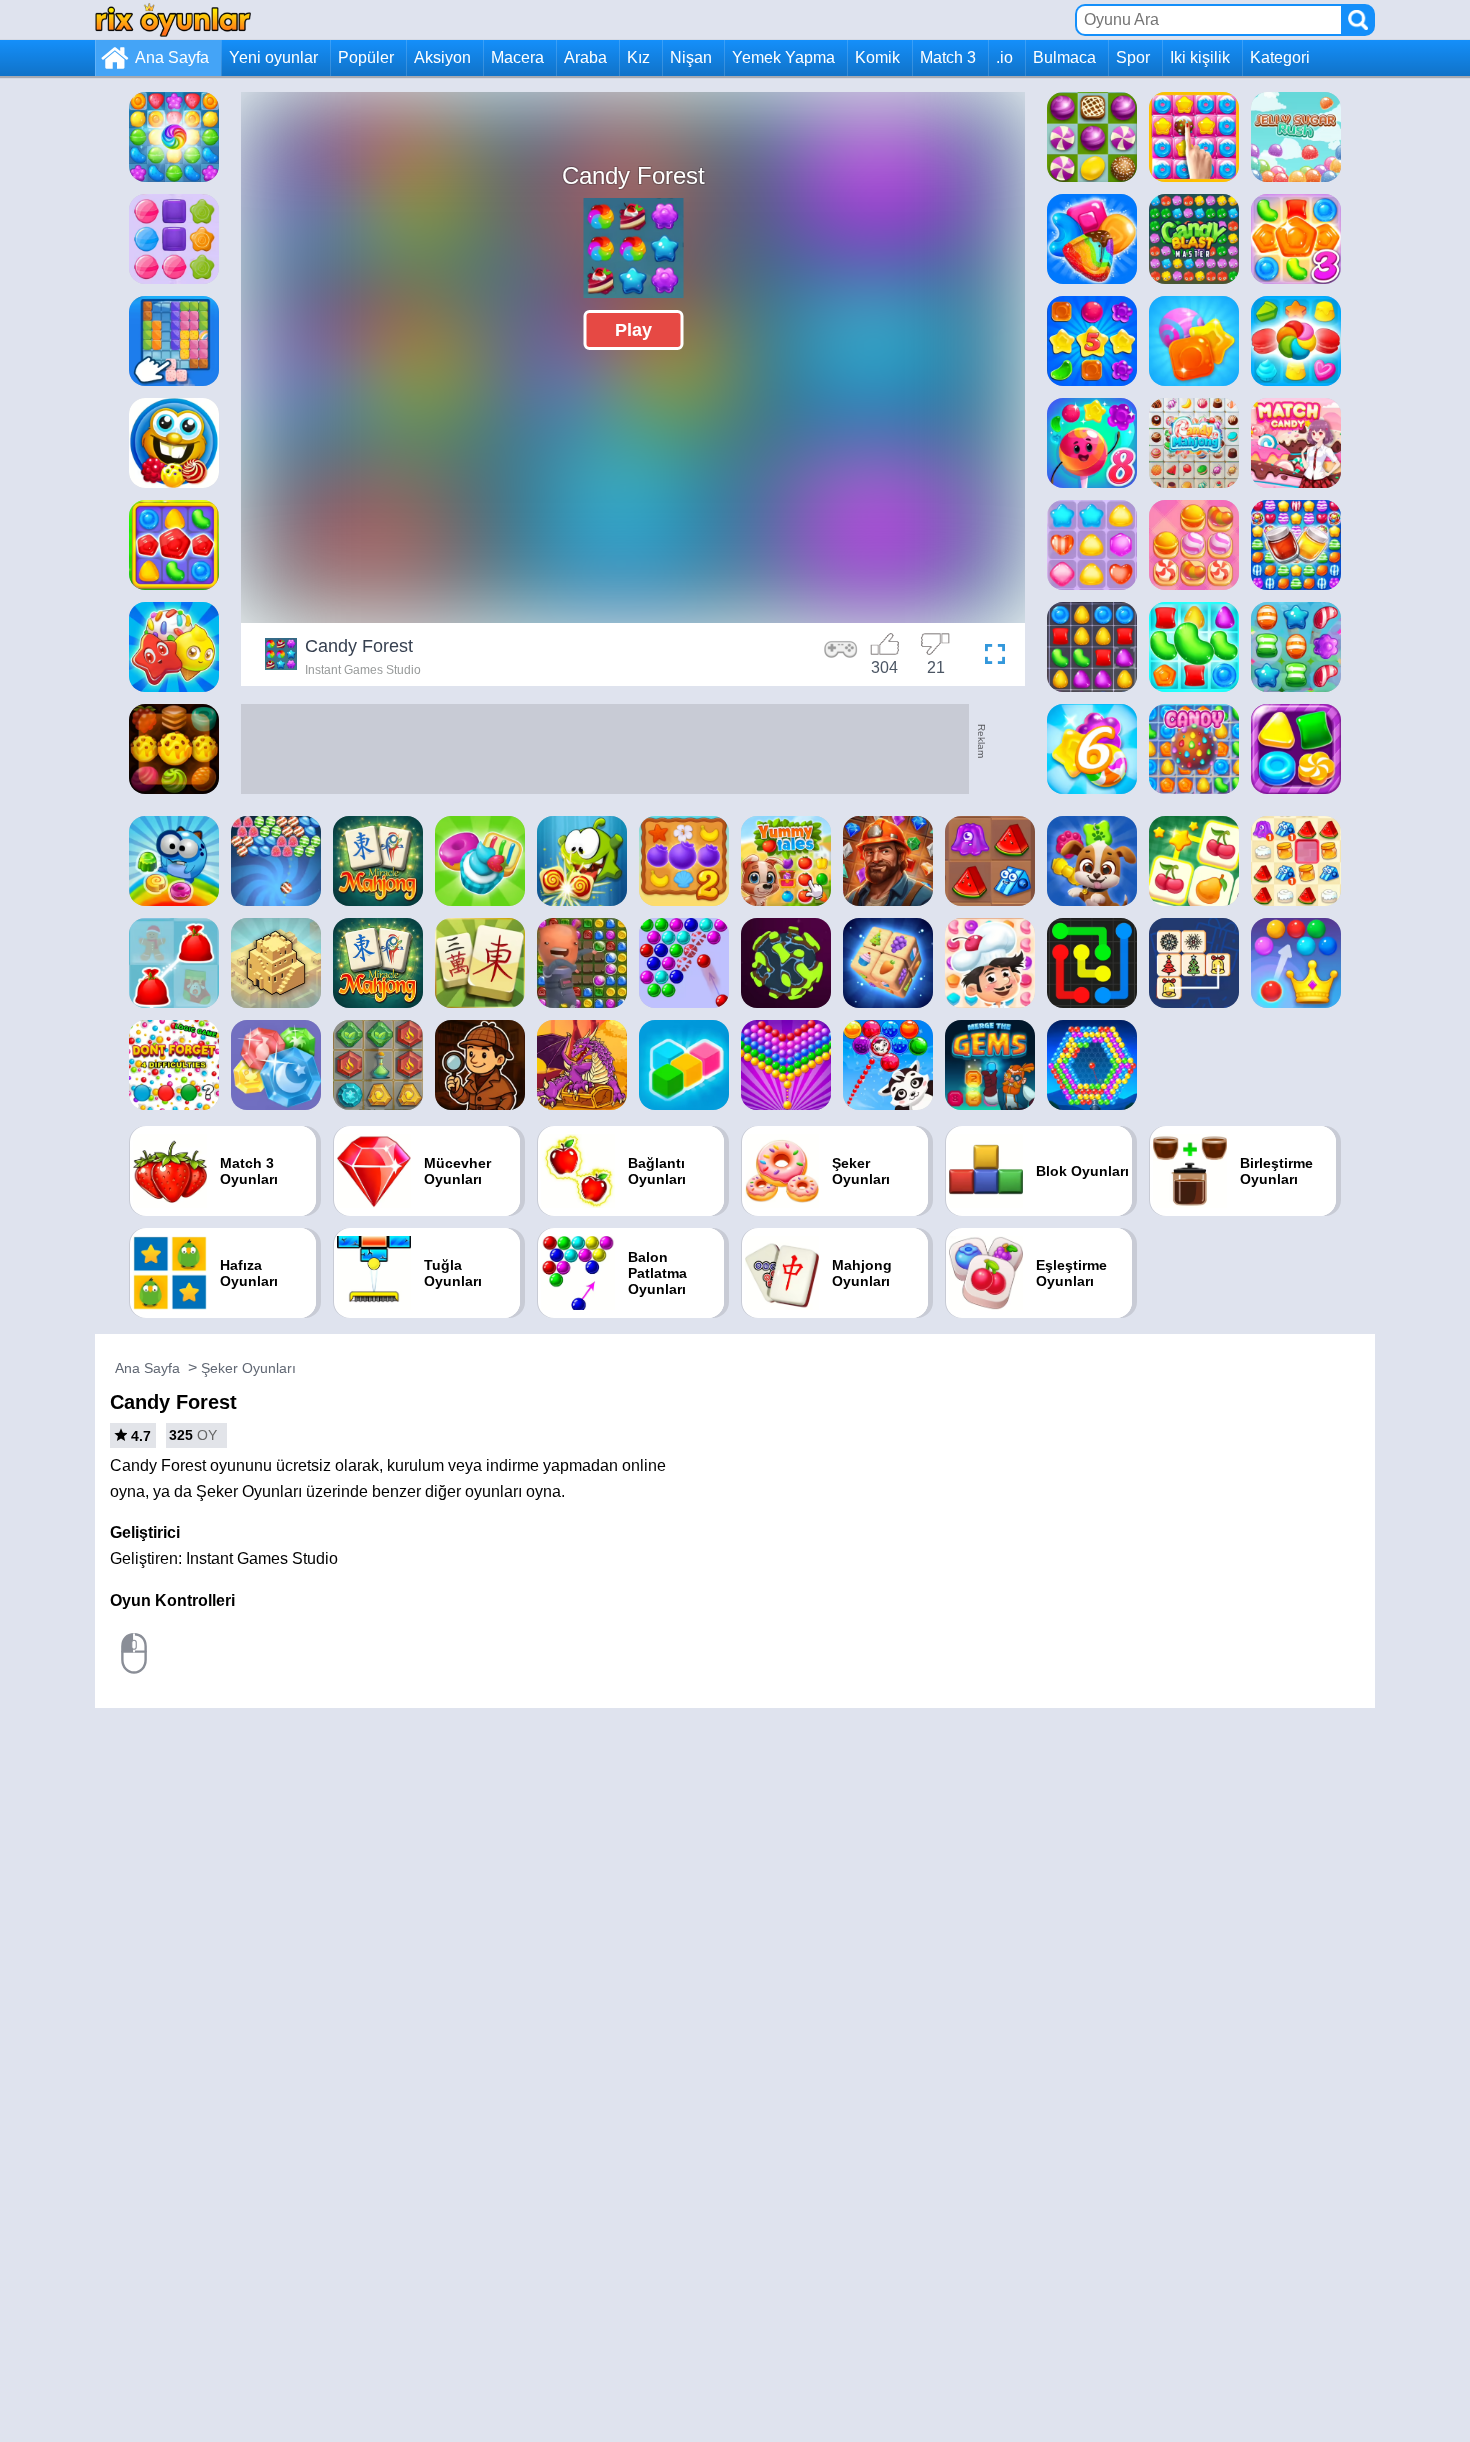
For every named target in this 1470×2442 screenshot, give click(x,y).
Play (633, 330)
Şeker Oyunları (248, 1368)
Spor (1133, 57)
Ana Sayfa (172, 57)
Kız (638, 57)
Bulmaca (1064, 57)
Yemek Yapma (783, 57)
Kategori (1280, 57)
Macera (517, 57)
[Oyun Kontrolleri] (841, 657)
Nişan (691, 57)
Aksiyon (442, 57)
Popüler (366, 57)
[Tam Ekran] (990, 657)
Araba (585, 57)
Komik (877, 57)
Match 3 (948, 57)
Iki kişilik (1200, 57)
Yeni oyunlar (273, 57)
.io (1004, 57)
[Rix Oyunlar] (173, 19)
